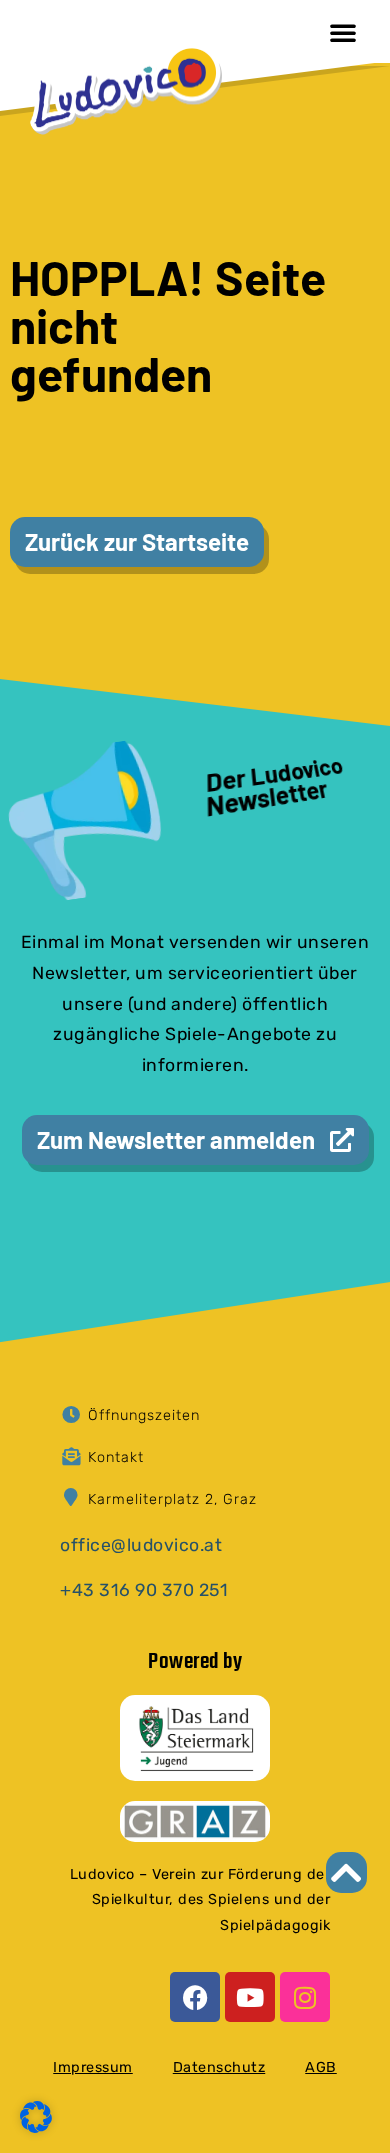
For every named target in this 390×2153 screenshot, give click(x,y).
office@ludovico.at (141, 1545)
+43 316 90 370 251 (144, 1590)
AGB (321, 2067)
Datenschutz (219, 2067)
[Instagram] (305, 1997)
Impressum (93, 2067)
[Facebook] (195, 1997)
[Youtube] (250, 1997)
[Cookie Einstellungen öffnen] (36, 2127)
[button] (343, 32)
